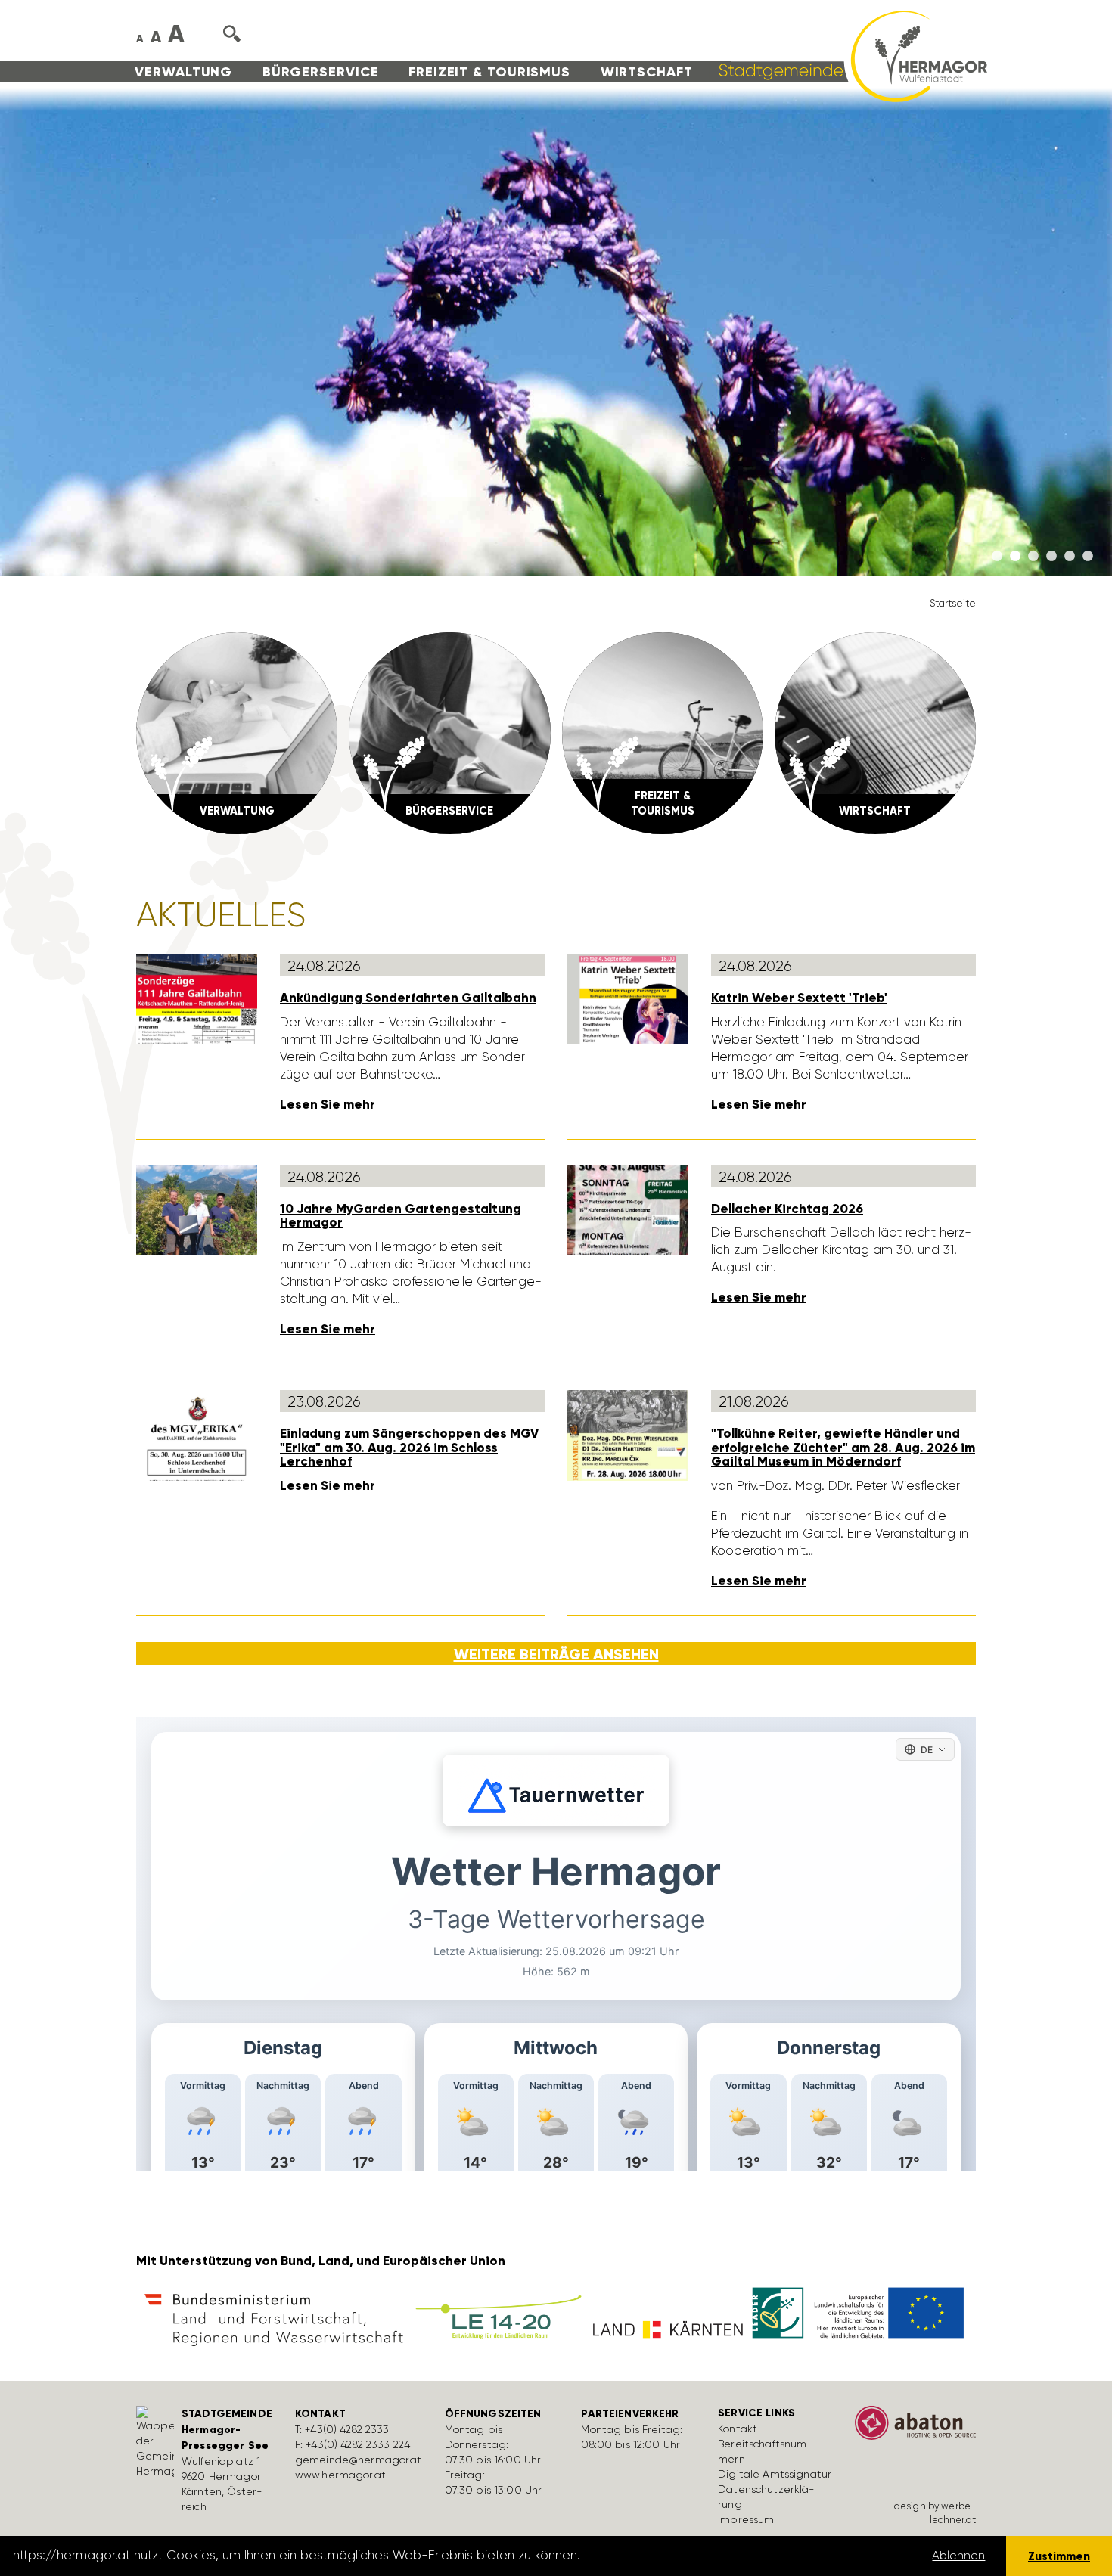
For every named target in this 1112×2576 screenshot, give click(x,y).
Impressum (746, 2519)
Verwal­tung (183, 72)
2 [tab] (1015, 557)
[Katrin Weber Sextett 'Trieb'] (628, 998)
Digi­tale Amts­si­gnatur (775, 2474)
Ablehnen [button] (958, 2556)
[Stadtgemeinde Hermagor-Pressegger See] (848, 55)
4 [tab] (1051, 557)
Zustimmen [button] (1059, 2556)
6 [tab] (1088, 557)
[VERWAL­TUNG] (237, 732)
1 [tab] (997, 557)
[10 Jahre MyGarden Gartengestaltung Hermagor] (197, 1209)
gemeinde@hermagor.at (359, 2460)
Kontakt (738, 2429)
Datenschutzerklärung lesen (668, 2556)
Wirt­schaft (647, 72)
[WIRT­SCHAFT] (875, 732)
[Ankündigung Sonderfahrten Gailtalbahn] (197, 998)
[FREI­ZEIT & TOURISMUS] (663, 732)
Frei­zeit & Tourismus (489, 72)
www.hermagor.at (340, 2475)
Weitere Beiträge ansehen (556, 1654)
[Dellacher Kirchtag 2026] (628, 1209)
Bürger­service (321, 72)
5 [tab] (1070, 557)
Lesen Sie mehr (328, 1105)
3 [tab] (1033, 557)
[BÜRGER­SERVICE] (449, 732)
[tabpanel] (556, 332)
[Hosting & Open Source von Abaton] (915, 2428)
